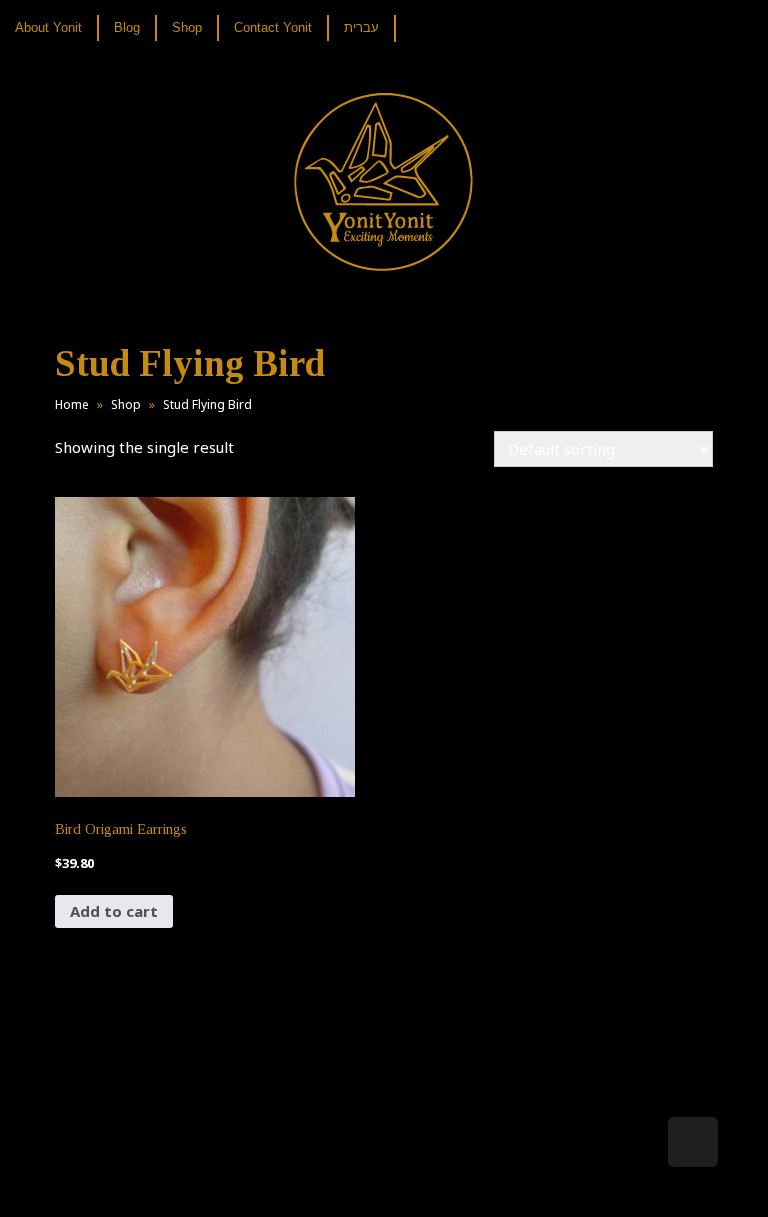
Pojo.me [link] (351, 1169)
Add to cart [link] (114, 911)
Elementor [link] (413, 1181)
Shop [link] (126, 404)
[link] (56, 28)
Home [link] (72, 404)
